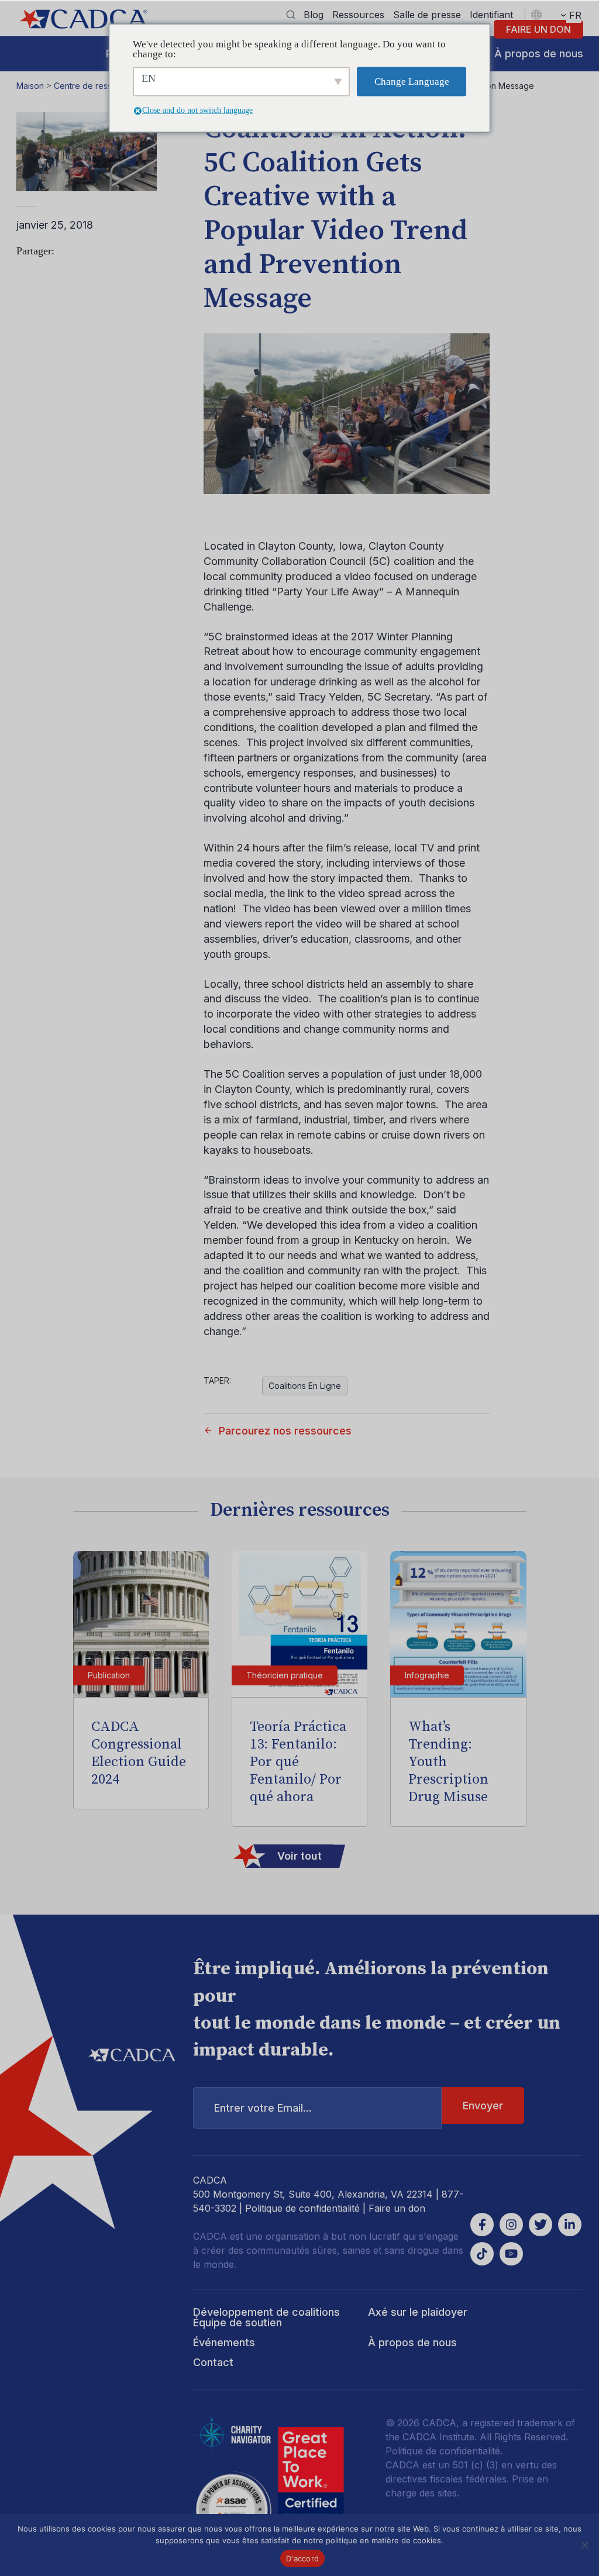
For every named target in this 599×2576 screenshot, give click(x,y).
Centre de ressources (96, 86)
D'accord (302, 2558)
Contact (213, 2362)
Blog (314, 15)
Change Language (412, 82)
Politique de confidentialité (302, 2208)
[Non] (584, 2545)
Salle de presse (427, 15)
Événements (224, 2342)
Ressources (358, 15)
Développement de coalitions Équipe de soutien (266, 2317)
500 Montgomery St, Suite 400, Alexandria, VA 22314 (313, 2194)
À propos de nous (539, 54)
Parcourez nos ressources (285, 1431)
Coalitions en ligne (305, 1386)
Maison (30, 86)
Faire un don (538, 29)
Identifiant (491, 15)
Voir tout (299, 1856)
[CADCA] (84, 19)
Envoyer (483, 2106)
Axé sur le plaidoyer (418, 2312)
